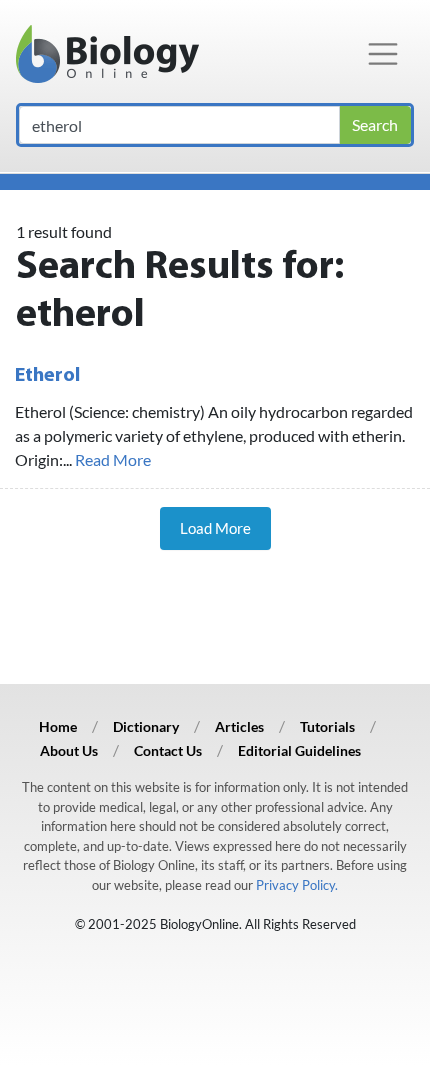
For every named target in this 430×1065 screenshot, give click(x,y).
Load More (215, 528)
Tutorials (327, 726)
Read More (113, 459)
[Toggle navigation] (383, 54)
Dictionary (146, 726)
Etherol (47, 376)
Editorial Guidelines (299, 750)
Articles (239, 726)
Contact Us (168, 750)
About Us (69, 750)
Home (58, 726)
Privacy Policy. (297, 885)
